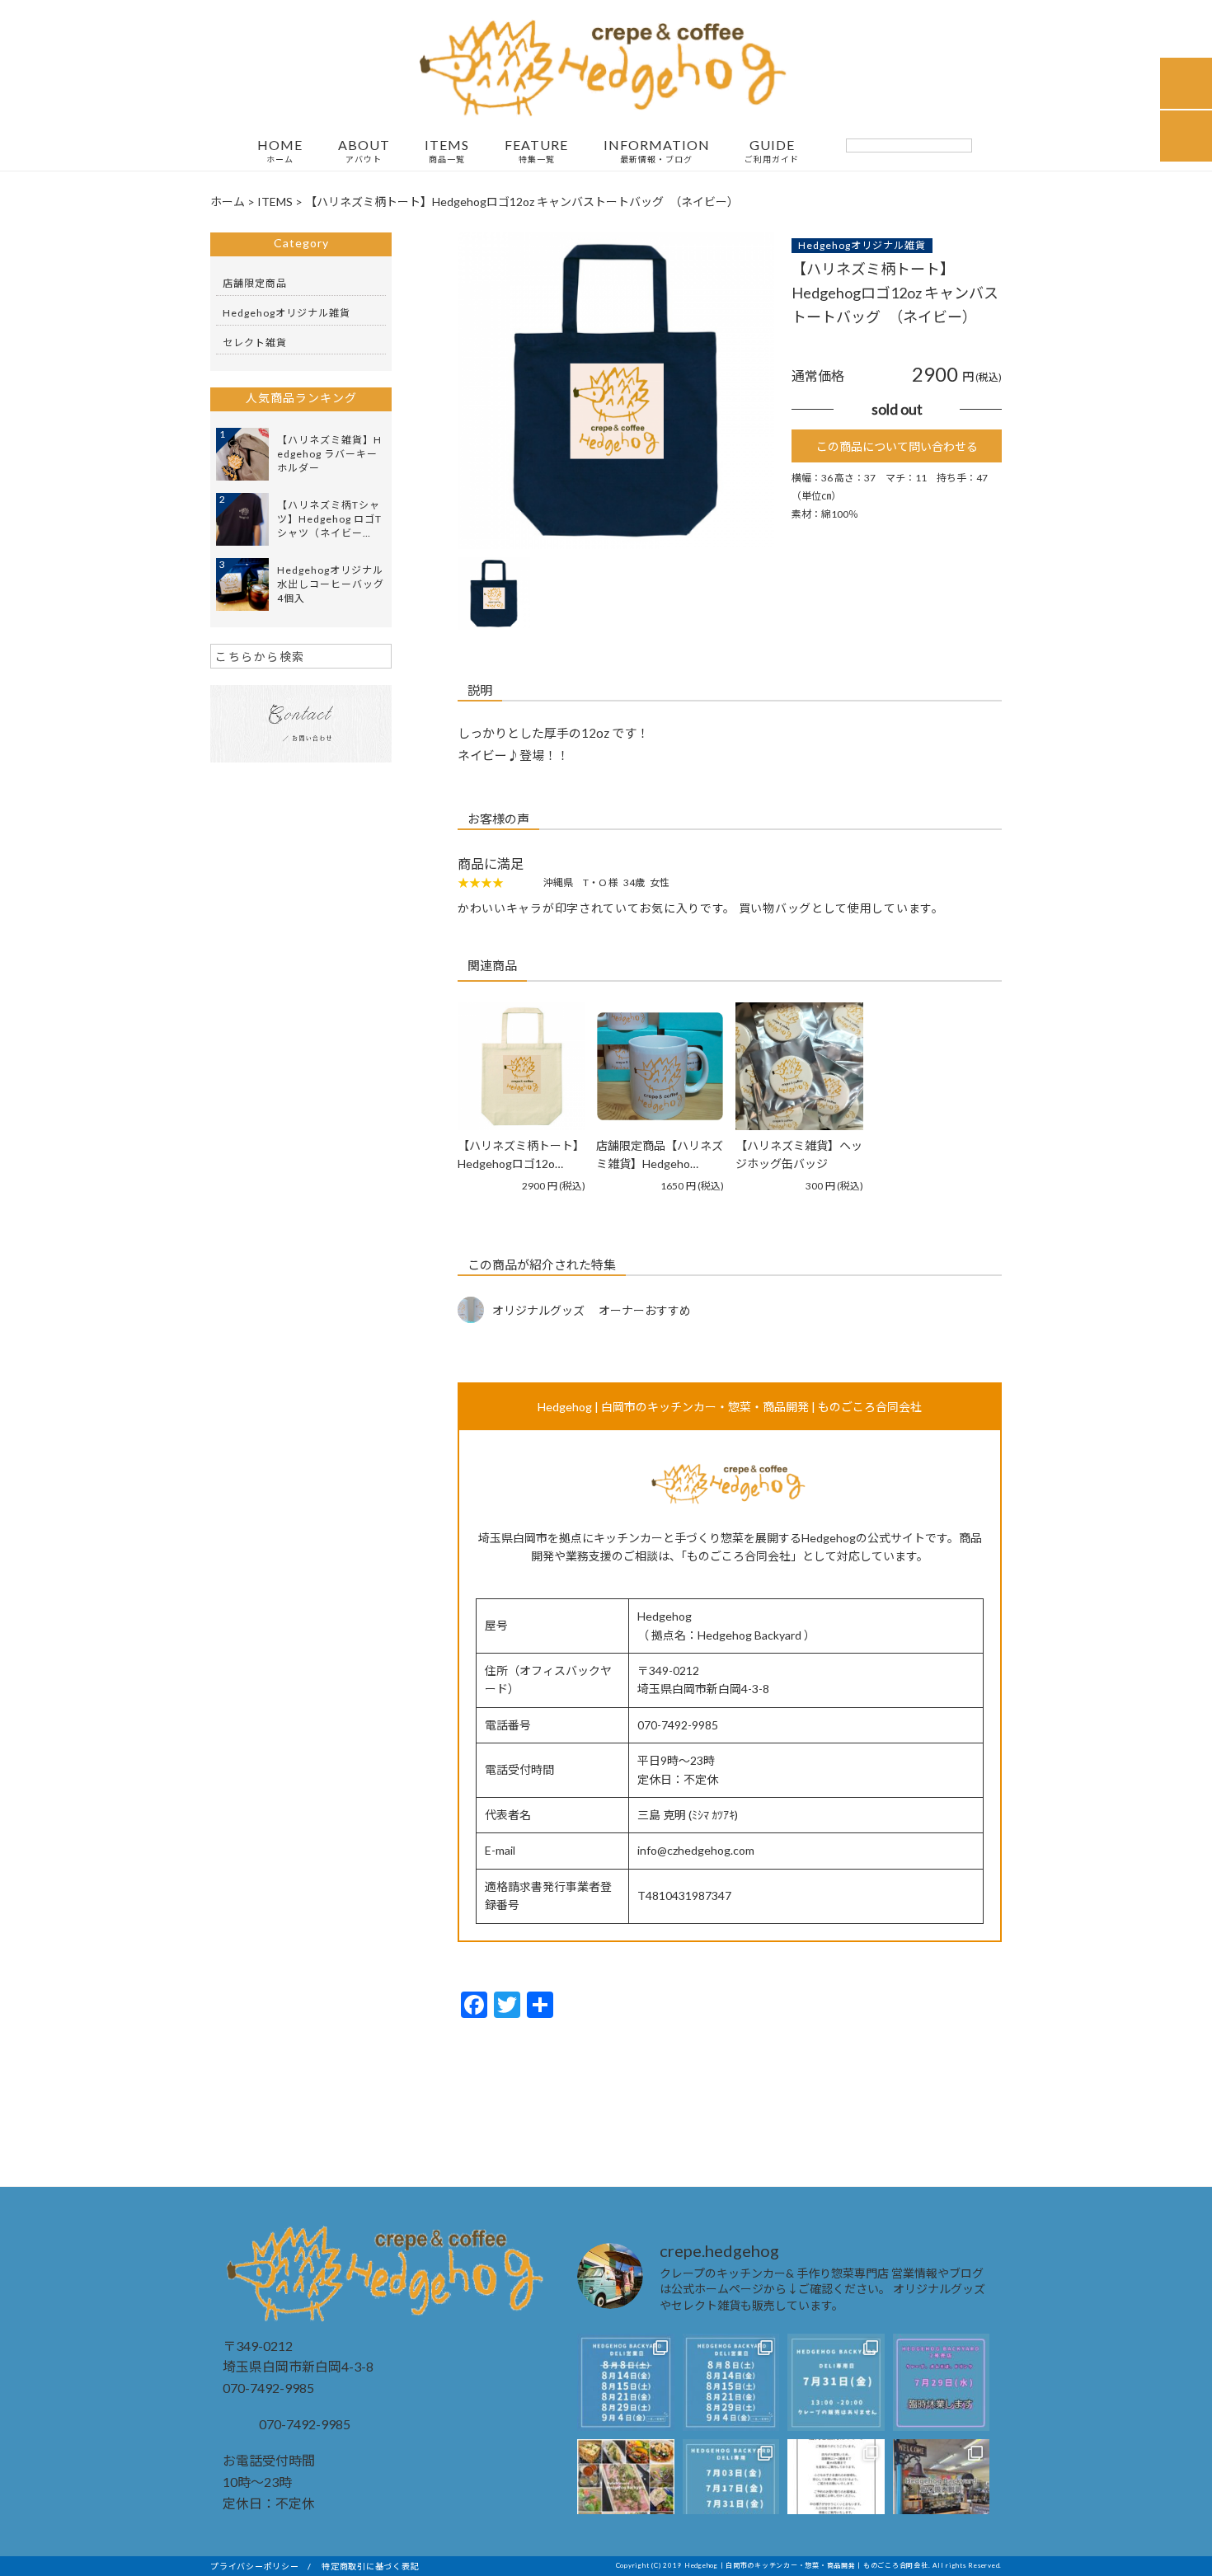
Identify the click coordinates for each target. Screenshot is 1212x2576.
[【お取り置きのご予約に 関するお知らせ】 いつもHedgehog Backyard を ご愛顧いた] (942, 2488)
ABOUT (364, 151)
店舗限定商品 (255, 283)
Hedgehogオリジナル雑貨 (862, 245)
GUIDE (772, 151)
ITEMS (447, 151)
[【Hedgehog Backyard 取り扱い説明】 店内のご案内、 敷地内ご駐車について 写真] (836, 2488)
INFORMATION (657, 151)
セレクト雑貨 (255, 343)
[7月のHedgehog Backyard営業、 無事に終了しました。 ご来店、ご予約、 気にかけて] (731, 2382)
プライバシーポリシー (255, 2566)
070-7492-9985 (303, 2424)
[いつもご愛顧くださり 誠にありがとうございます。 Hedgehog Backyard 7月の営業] (731, 2488)
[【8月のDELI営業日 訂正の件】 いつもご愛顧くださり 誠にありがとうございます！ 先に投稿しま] (626, 2382)
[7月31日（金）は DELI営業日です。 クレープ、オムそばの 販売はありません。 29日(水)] (836, 2382)
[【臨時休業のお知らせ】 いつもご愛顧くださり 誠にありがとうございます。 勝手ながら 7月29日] (942, 2382)
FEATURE (536, 151)
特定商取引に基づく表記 (370, 2566)
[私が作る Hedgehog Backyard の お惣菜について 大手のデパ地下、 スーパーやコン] (626, 2488)
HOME (280, 151)
